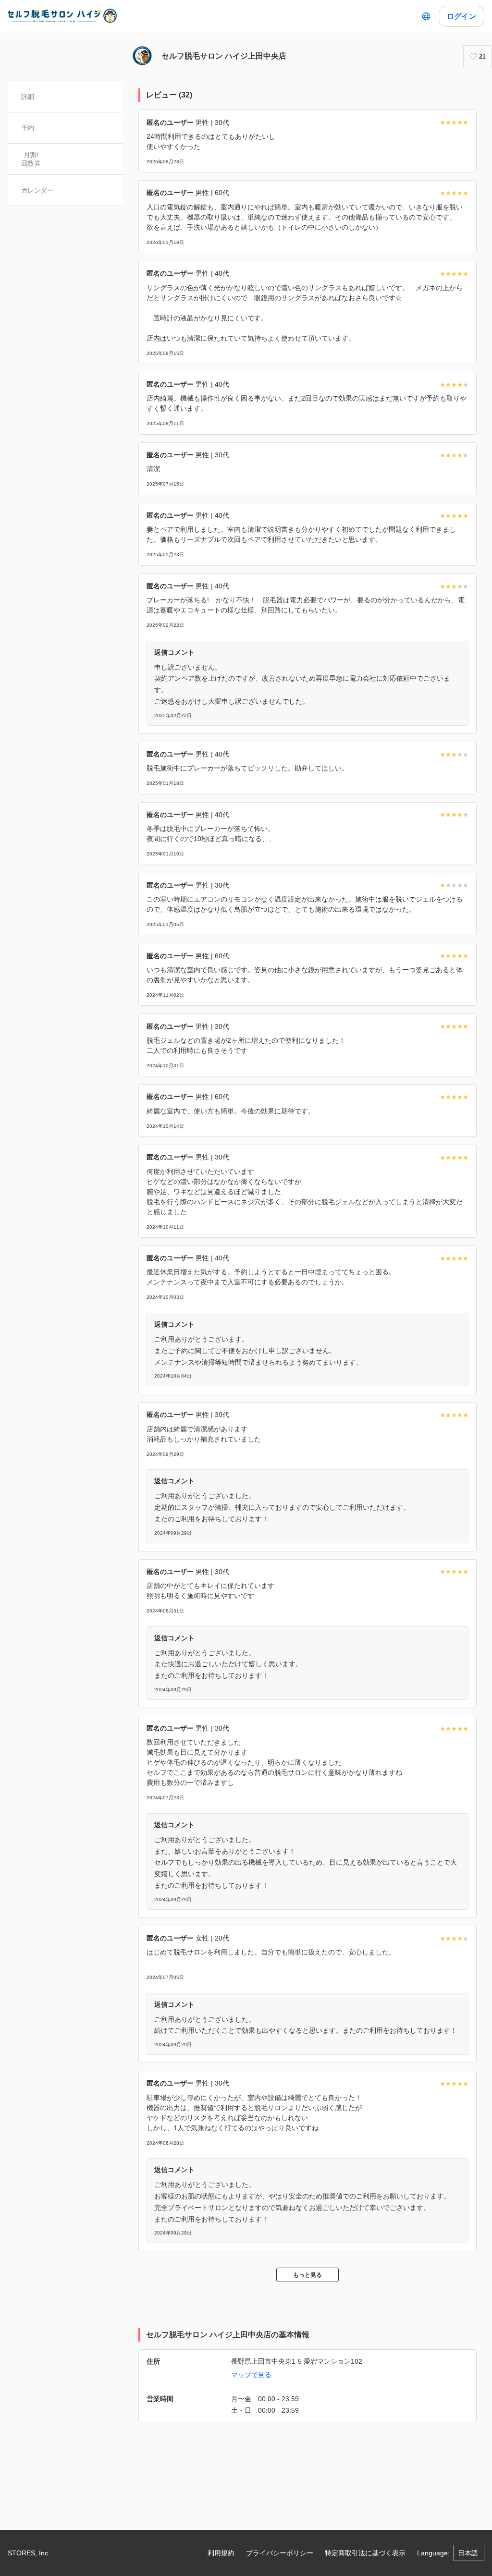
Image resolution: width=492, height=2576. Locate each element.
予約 (28, 128)
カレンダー (37, 190)
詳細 (28, 97)
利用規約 (221, 2553)
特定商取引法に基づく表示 (365, 2553)
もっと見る (307, 2275)
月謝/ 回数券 (31, 159)
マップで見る (251, 2375)
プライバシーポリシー (280, 2553)
